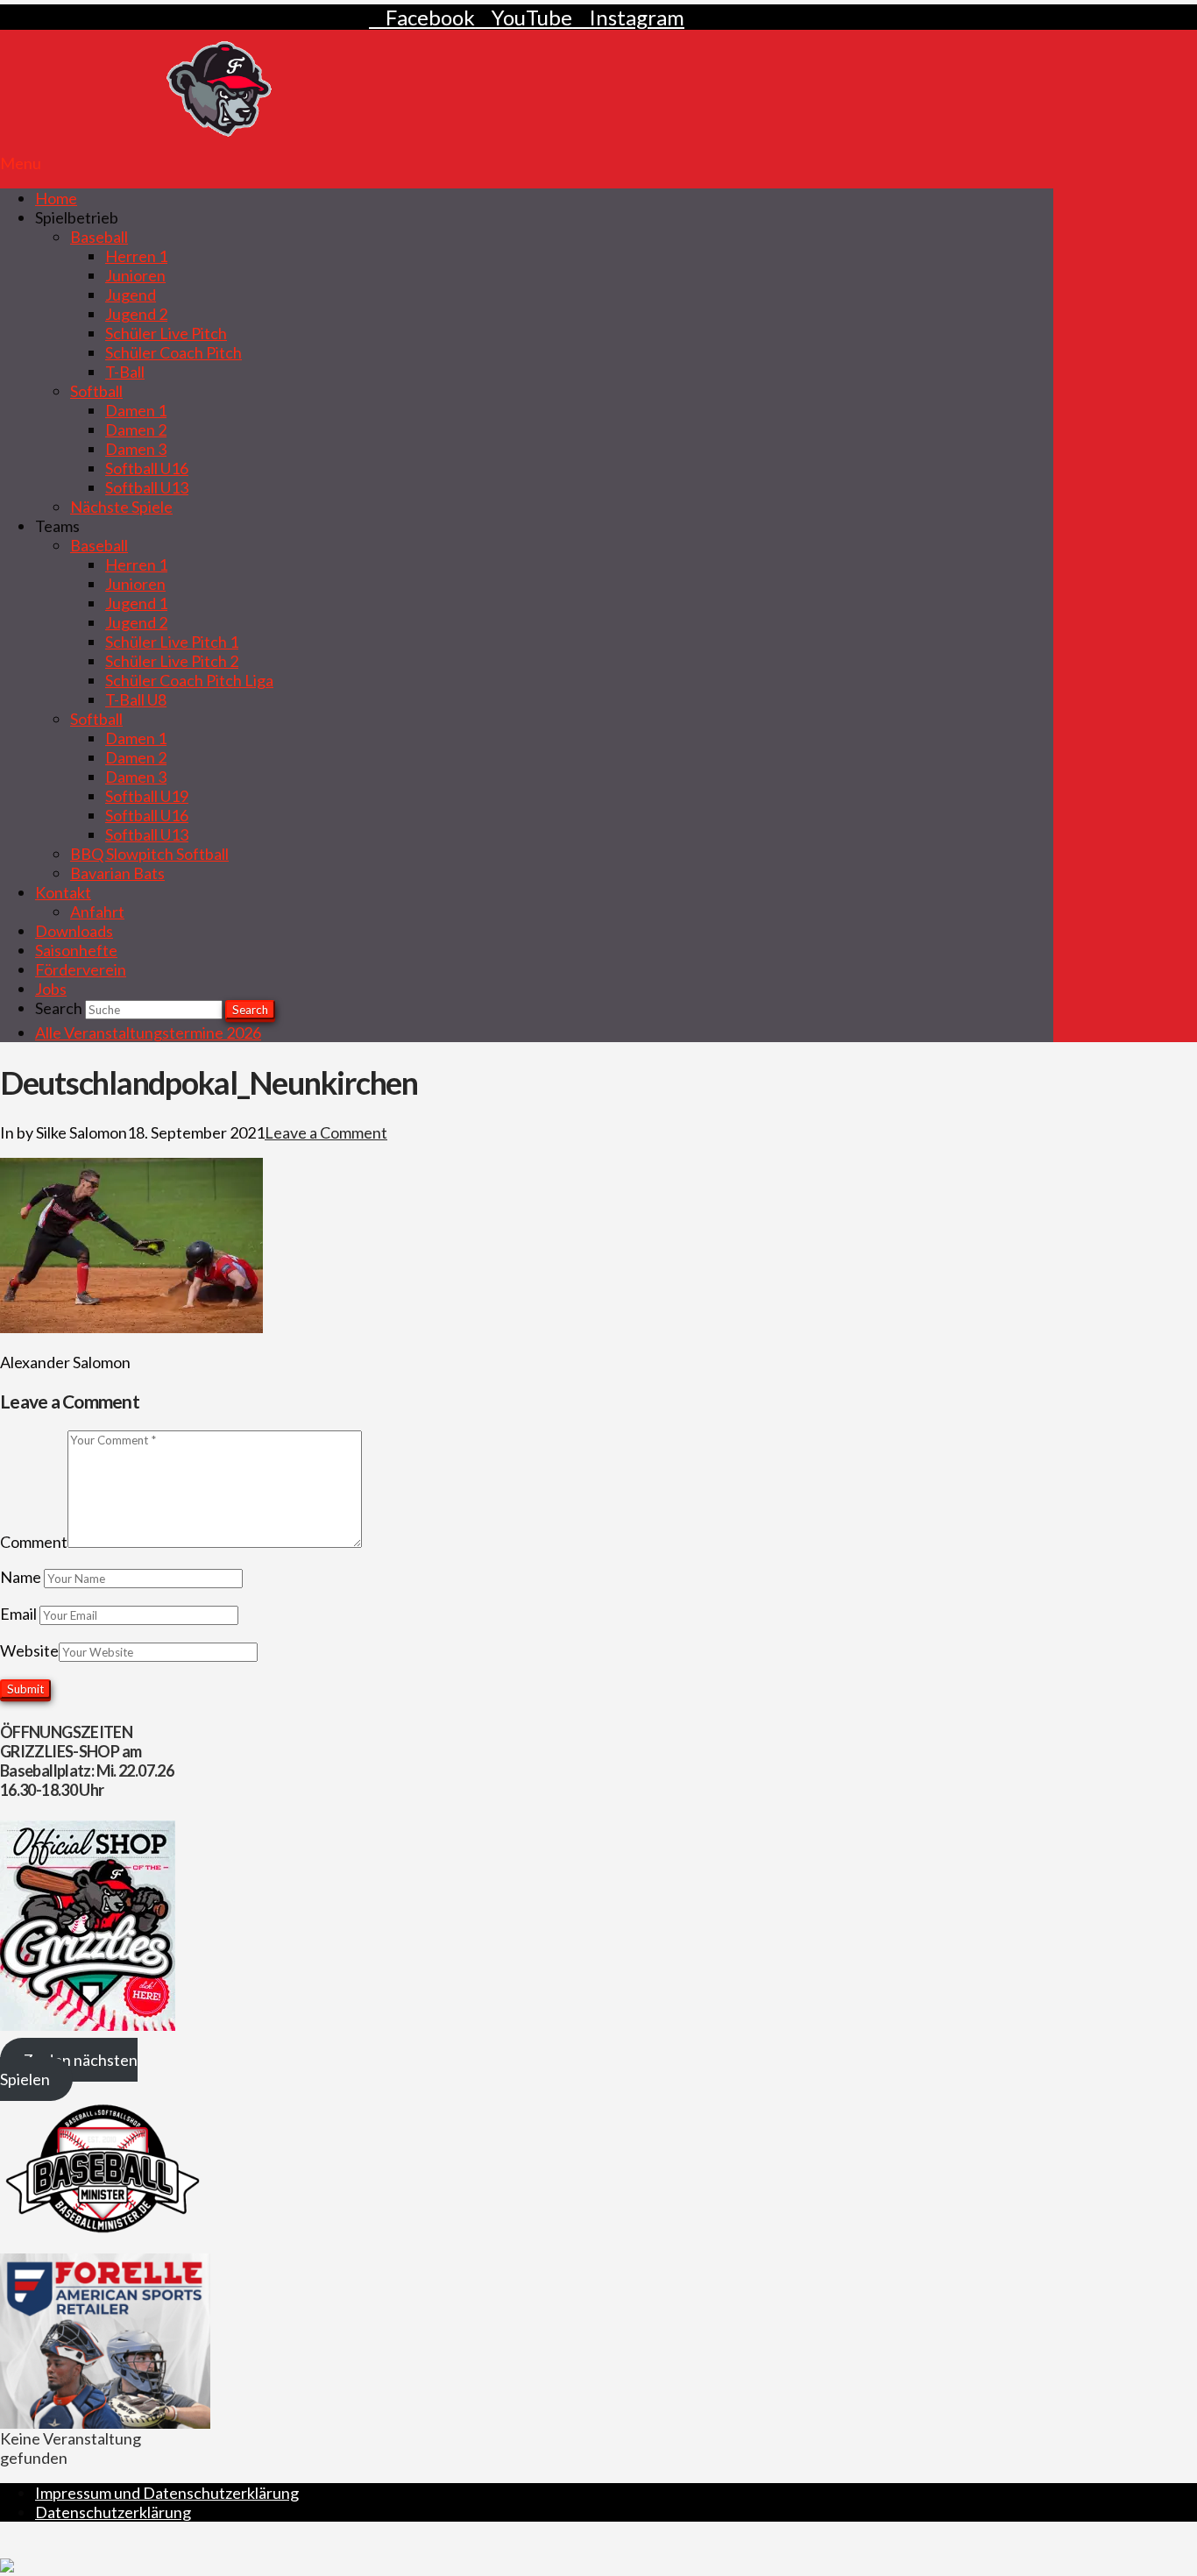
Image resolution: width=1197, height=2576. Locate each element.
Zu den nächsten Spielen (69, 2069)
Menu (21, 163)
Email (20, 1614)
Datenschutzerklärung (113, 2512)
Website (29, 1650)
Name (22, 1577)
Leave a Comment (326, 1132)
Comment (34, 1542)
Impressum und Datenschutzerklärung (167, 2493)
